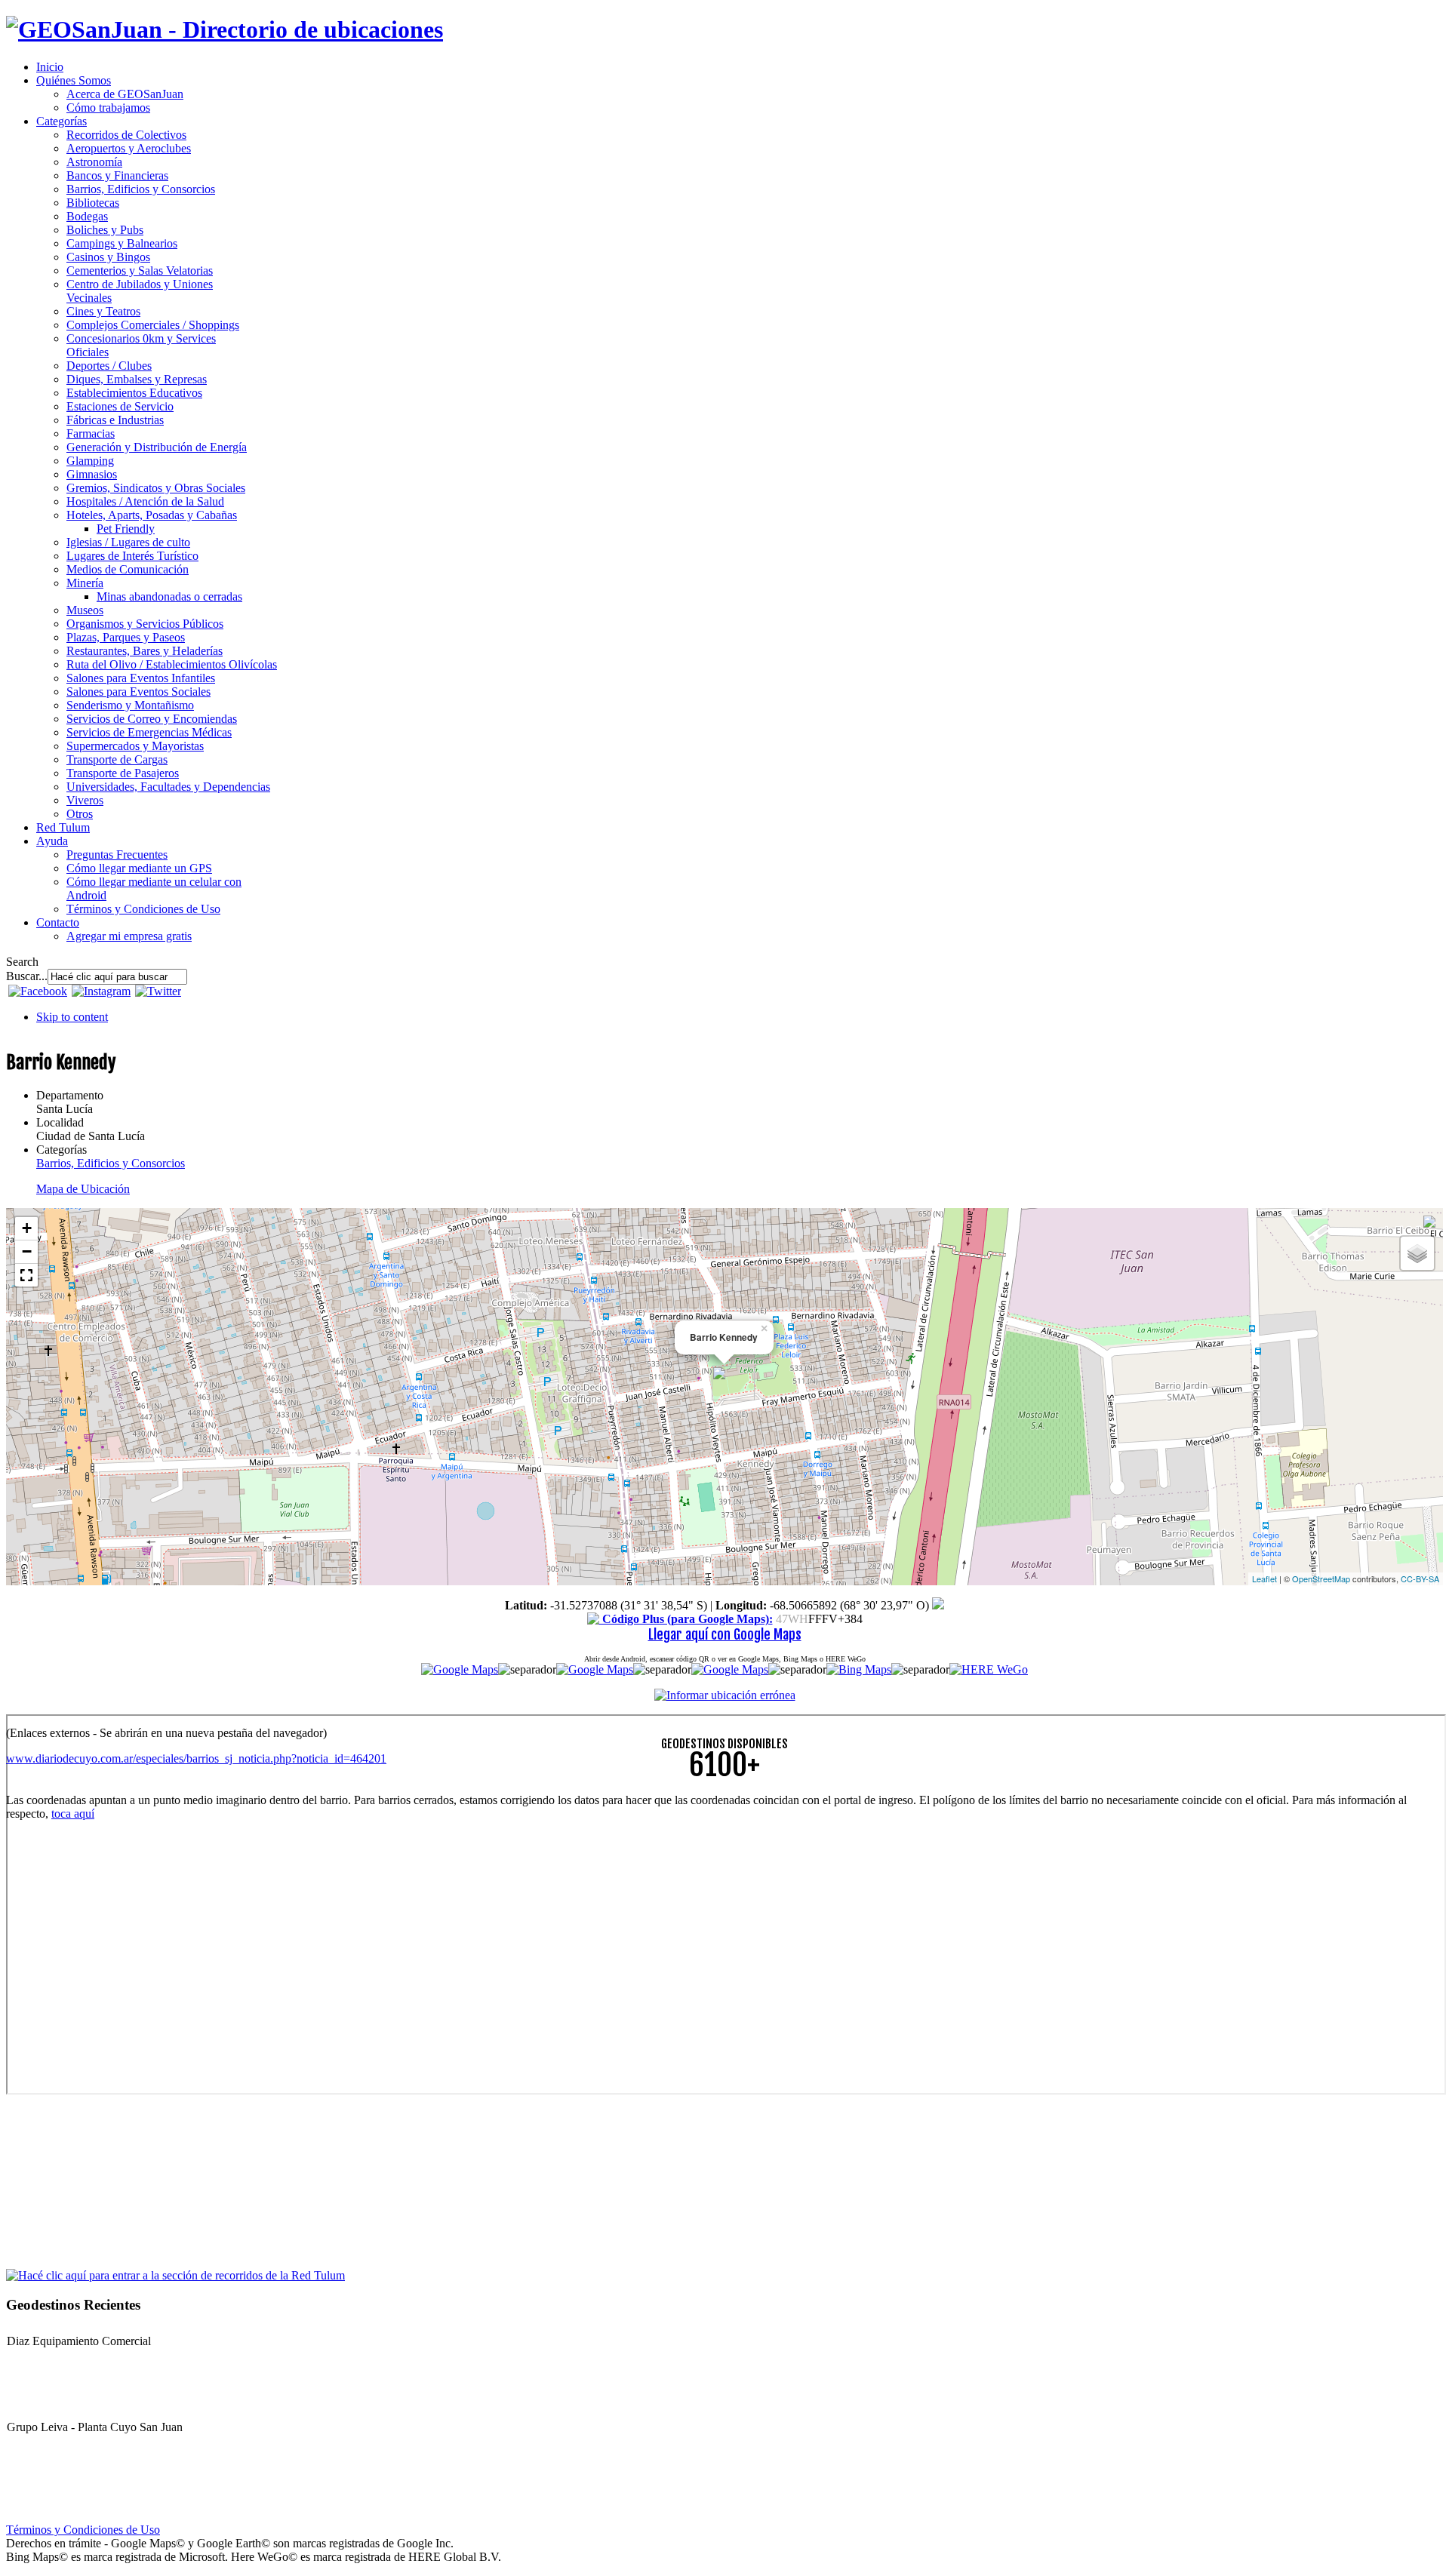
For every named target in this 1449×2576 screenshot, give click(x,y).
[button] (26, 1275)
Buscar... (27, 976)
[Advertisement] (459, 1938)
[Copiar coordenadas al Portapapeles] (938, 1605)
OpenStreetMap (1321, 1578)
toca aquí (73, 1814)
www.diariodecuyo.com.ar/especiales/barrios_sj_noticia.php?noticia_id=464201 (196, 1758)
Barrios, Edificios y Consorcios (111, 1163)
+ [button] (27, 1228)
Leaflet (1264, 1578)
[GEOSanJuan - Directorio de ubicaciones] (225, 29)
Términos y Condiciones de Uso (83, 2530)
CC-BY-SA (1420, 1578)
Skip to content (72, 1017)
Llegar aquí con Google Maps (725, 1634)
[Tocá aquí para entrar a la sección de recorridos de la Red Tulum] (175, 2275)
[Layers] (1417, 1253)
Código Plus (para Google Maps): (686, 1619)
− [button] (27, 1251)
